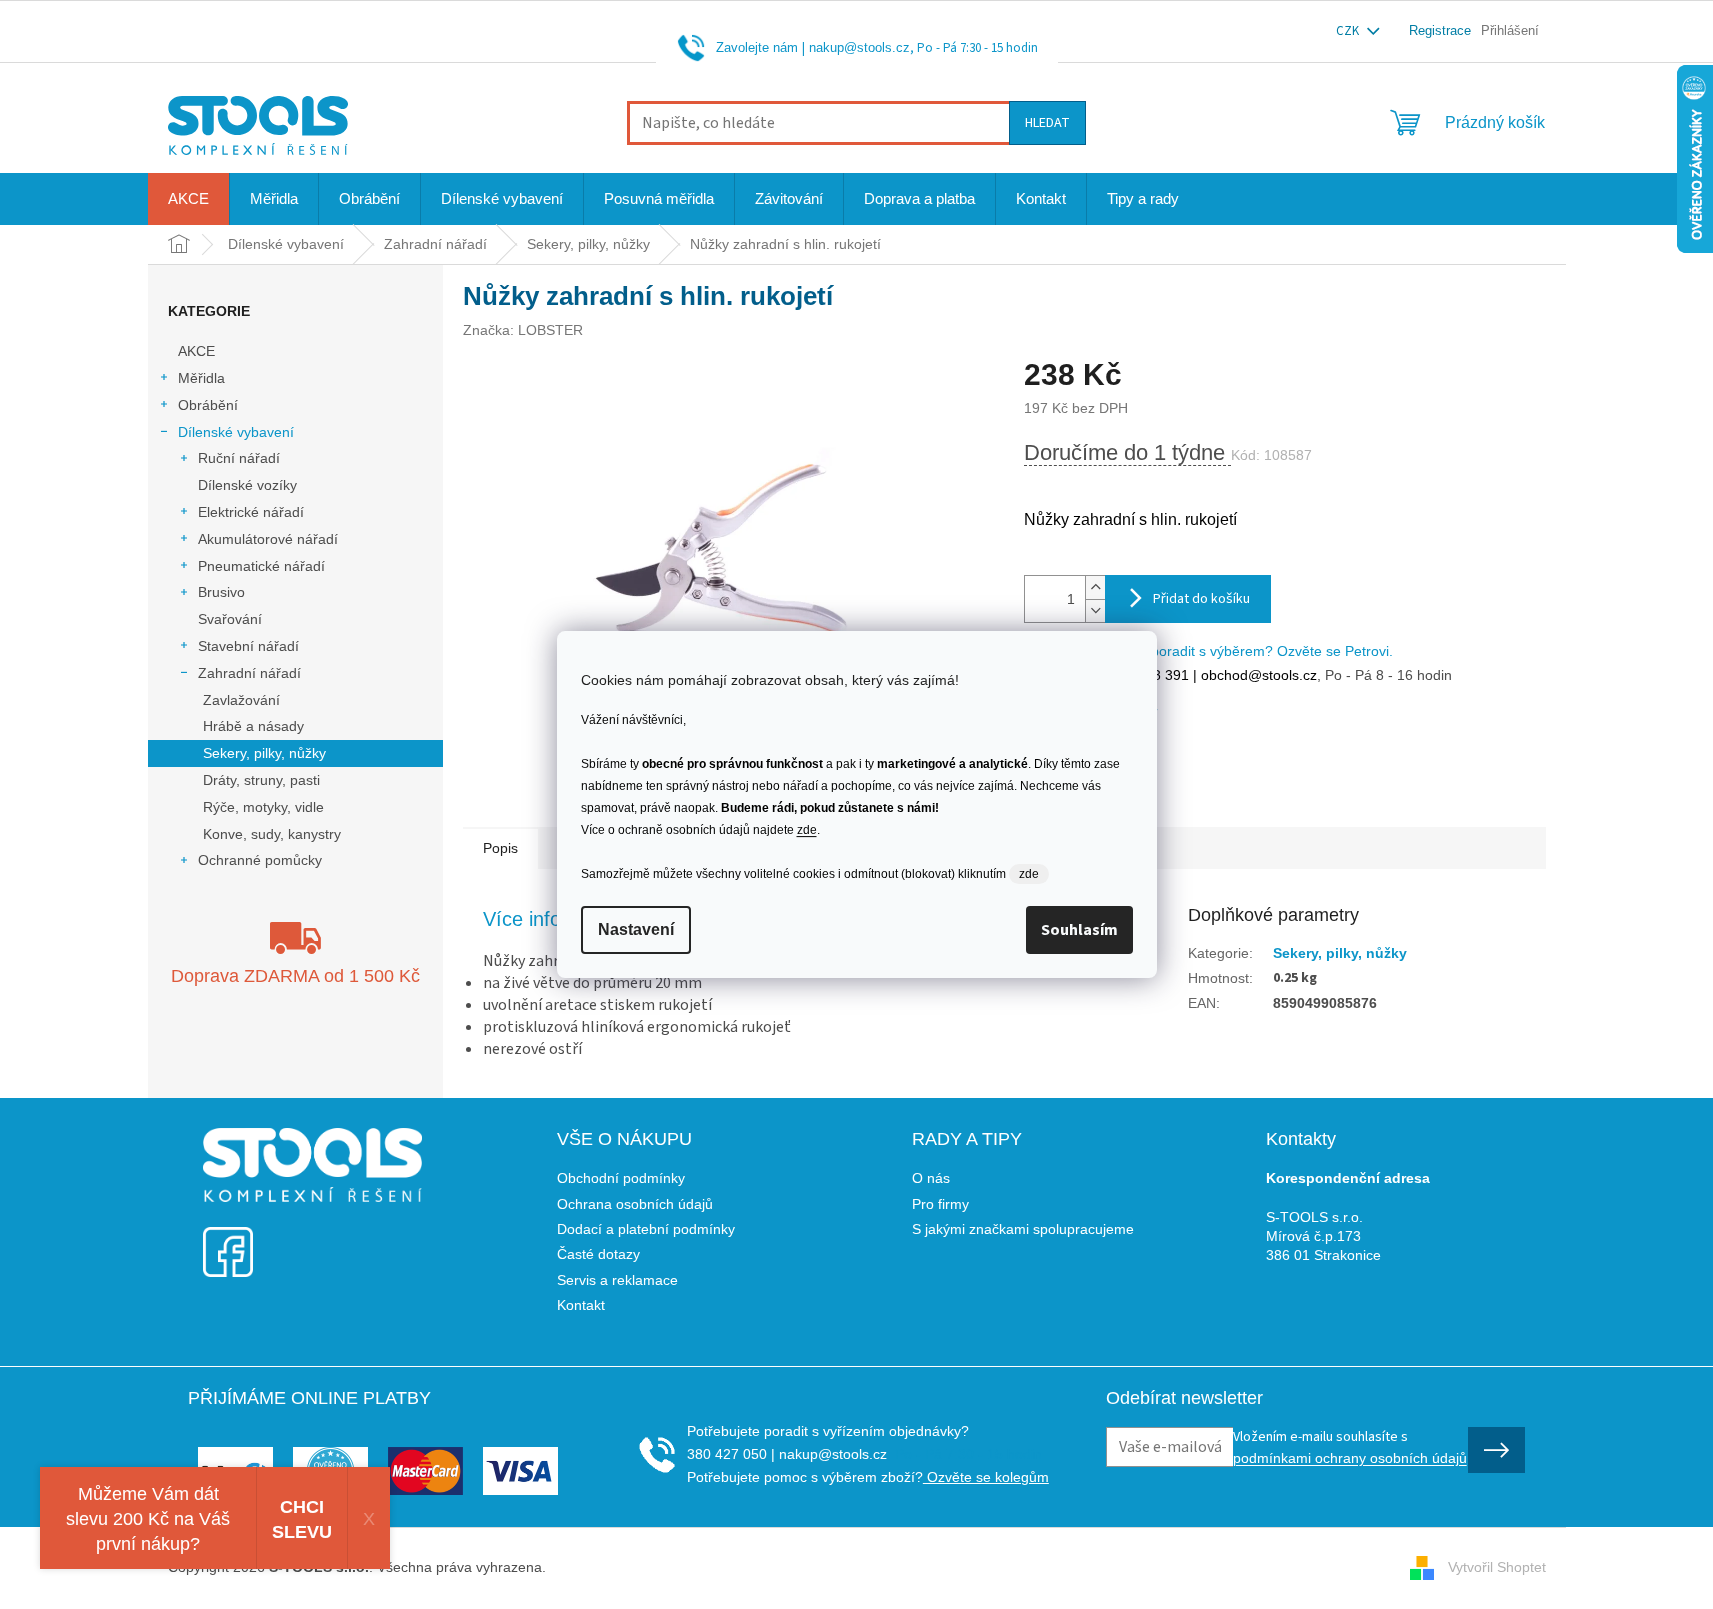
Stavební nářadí (248, 646)
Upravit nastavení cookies (631, 1567)
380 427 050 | (731, 1454)
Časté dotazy (598, 1254)
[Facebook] (228, 1239)
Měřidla (201, 378)
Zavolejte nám (757, 47)
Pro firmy (940, 1204)
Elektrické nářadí (251, 512)
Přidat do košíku (1201, 599)
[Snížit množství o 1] (1095, 610)
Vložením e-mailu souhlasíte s (1350, 1446)
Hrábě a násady (253, 726)
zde (807, 830)
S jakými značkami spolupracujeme (1023, 1229)
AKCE (196, 351)
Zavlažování (241, 700)
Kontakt (581, 1305)
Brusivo (221, 592)
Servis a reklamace (617, 1280)
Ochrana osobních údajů (635, 1204)
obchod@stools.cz (1257, 675)
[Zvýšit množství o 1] (1095, 587)
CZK (1349, 31)
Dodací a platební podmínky (646, 1229)
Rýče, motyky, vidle (263, 807)
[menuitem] (188, 199)
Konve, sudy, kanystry (272, 834)
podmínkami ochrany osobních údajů (1350, 1458)
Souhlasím (1079, 930)
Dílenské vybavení (236, 432)
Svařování (230, 619)
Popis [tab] (500, 848)
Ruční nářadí (239, 458)
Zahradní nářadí (249, 673)
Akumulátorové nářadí (268, 539)
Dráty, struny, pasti (261, 780)
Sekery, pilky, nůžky (264, 753)
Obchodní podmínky (621, 1178)
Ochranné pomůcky (260, 860)
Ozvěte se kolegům (986, 1477)
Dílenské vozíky (247, 485)
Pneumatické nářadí (261, 566)
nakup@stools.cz (859, 47)
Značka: (523, 330)
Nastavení (636, 929)
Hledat (1047, 123)
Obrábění (208, 405)
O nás (931, 1178)
